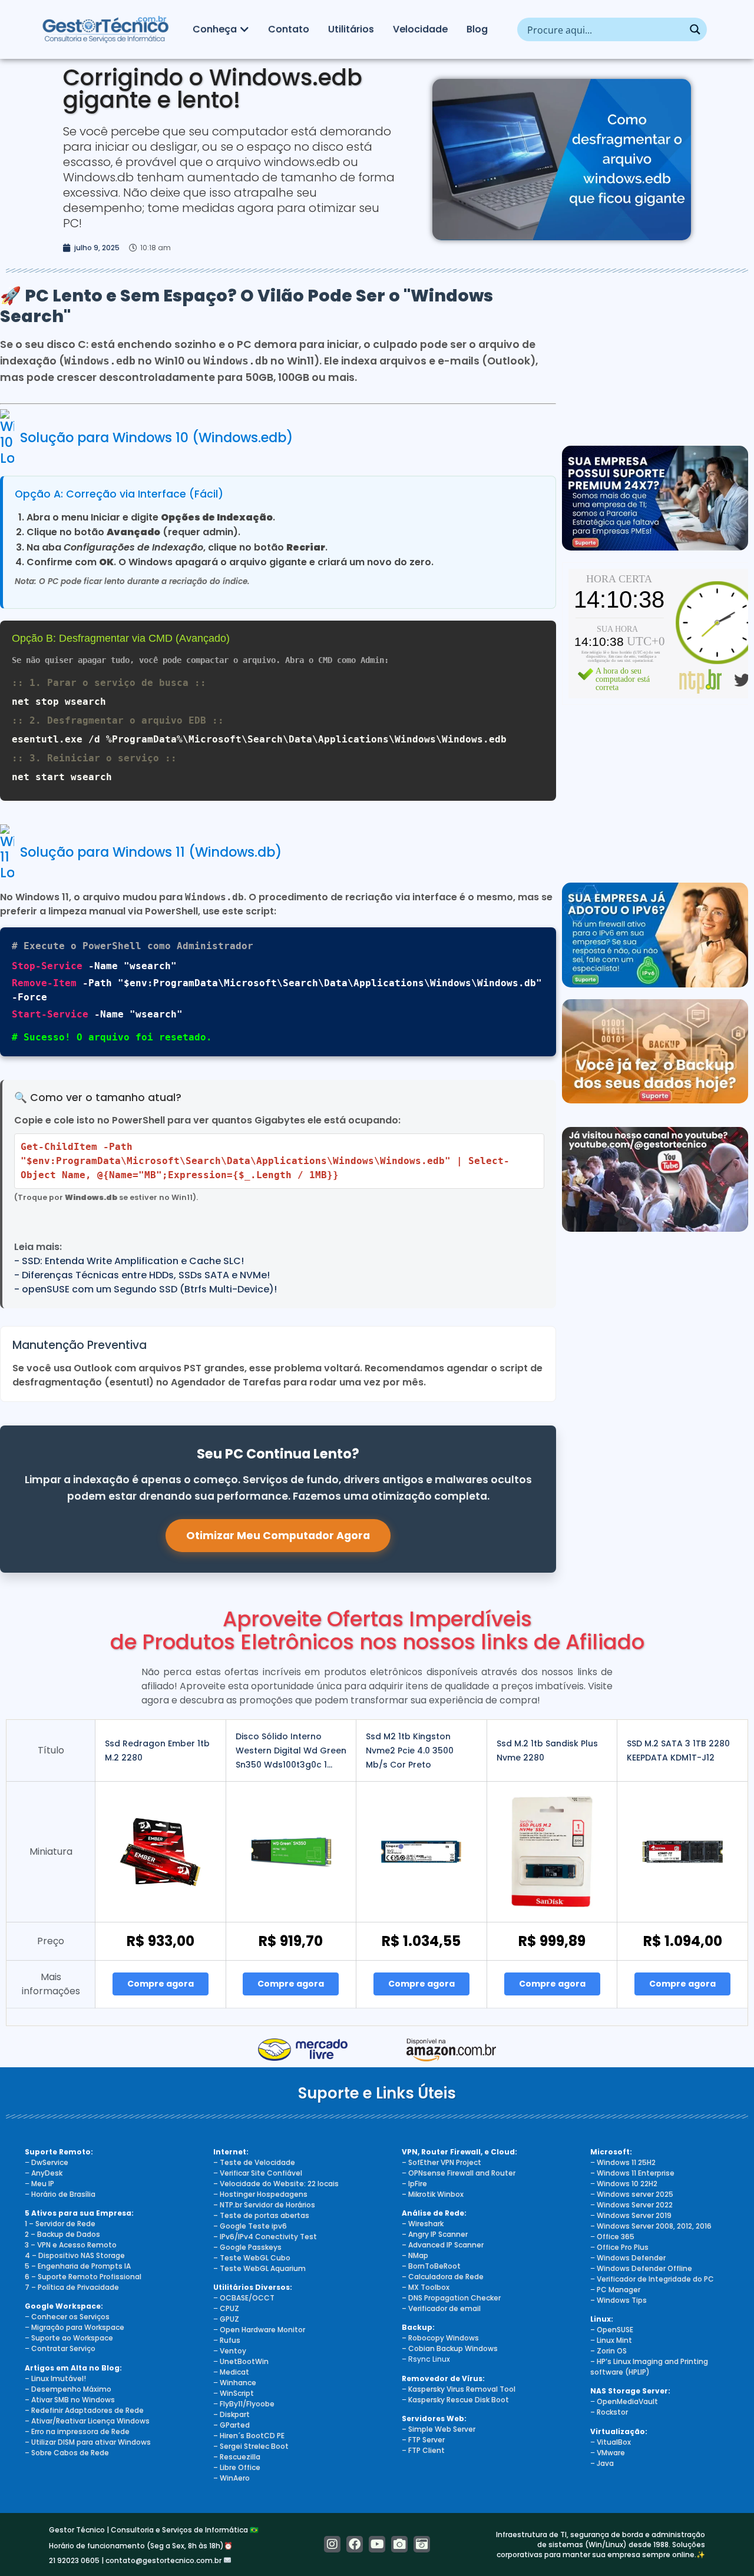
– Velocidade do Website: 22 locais (276, 2184)
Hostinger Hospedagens (264, 2194)
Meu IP (43, 2184)
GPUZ (229, 2319)
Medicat (234, 2372)
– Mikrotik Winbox (433, 2194)
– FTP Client (423, 2450)
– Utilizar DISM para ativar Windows (88, 2442)
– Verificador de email (441, 2308)
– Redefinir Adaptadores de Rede (84, 2410)
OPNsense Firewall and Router (462, 2173)
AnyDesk (47, 2173)
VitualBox (614, 2442)
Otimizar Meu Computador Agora (278, 1536)
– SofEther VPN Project (442, 2162)
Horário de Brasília (63, 2194)
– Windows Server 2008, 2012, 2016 (651, 2226)
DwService (50, 2162)
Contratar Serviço (63, 2348)
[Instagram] (332, 2544)
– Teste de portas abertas (261, 2215)
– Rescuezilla (237, 2457)
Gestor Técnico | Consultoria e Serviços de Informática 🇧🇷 (154, 2530)
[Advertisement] (655, 360)
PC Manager (619, 2290)
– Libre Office (237, 2467)
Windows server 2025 (635, 2194)
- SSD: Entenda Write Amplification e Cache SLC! (129, 1261)
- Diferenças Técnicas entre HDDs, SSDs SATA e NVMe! (142, 1275)
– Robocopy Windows (440, 2338)
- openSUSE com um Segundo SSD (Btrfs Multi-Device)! (145, 1289)
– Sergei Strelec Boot (251, 2446)
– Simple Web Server (439, 2429)
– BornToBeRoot (431, 2266)
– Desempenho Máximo (68, 2389)
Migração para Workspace (78, 2327)
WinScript (237, 2393)
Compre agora (161, 1984)
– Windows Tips (619, 2300)
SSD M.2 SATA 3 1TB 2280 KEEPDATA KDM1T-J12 (678, 1751)
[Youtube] (377, 2544)
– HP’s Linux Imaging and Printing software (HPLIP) (649, 2367)
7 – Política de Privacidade (72, 2287)
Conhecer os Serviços (70, 2317)
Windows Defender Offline (644, 2268)
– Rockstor (609, 2412)
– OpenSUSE (612, 2330)
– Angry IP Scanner (435, 2234)
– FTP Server (423, 2440)
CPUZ (229, 2308)
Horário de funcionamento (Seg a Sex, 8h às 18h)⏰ (141, 2546)
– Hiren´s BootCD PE (249, 2436)
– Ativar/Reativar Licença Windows (87, 2421)
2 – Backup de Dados (62, 2234)
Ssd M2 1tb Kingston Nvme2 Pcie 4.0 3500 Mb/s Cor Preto (410, 1751)
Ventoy (232, 2351)
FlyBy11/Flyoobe (247, 2404)
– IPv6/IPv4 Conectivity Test (265, 2237)
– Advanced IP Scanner (443, 2245)
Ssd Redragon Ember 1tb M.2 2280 (157, 1751)
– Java (602, 2463)
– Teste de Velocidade (254, 2162)
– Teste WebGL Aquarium (259, 2268)
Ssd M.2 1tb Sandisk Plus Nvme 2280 (547, 1751)
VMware (611, 2453)
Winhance (238, 2383)
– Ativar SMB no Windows (70, 2400)
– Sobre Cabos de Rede (67, 2453)
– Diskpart (232, 2414)
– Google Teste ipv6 (250, 2226)
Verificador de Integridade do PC (655, 2279)
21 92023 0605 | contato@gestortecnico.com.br (136, 2560)
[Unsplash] (422, 2544)
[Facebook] (355, 2544)
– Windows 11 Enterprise (632, 2173)
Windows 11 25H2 (626, 2162)
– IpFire (414, 2184)
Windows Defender (631, 2258)
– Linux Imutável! (55, 2378)
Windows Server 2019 (634, 2215)
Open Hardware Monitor (262, 2330)
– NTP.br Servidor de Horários (264, 2205)
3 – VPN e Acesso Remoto (71, 2245)
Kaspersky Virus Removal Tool (462, 2389)
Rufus (230, 2340)
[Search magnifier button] (695, 29)
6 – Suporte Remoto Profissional (83, 2277)
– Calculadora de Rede (443, 2277)
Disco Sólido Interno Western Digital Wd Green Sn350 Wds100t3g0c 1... (291, 1751)
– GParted (232, 2425)
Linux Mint (614, 2340)
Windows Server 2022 (635, 2205)
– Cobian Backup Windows (450, 2348)
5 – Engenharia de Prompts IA (78, 2266)
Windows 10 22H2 (627, 2184)
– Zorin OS (609, 2351)
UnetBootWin (244, 2361)
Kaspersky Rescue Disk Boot (459, 2400)
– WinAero (232, 2478)
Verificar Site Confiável (261, 2173)
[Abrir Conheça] (244, 29)
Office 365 (616, 2237)
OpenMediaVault (627, 2401)
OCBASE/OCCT (247, 2298)
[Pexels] (399, 2544)
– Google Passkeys (247, 2247)
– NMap (415, 2255)
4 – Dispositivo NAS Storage (75, 2255)
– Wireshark (423, 2224)
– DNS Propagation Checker (451, 2298)
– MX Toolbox (426, 2287)
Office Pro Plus (623, 2247)
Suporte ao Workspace (72, 2338)
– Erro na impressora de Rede (77, 2431)
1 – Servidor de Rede (60, 2224)
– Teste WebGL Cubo (252, 2258)
